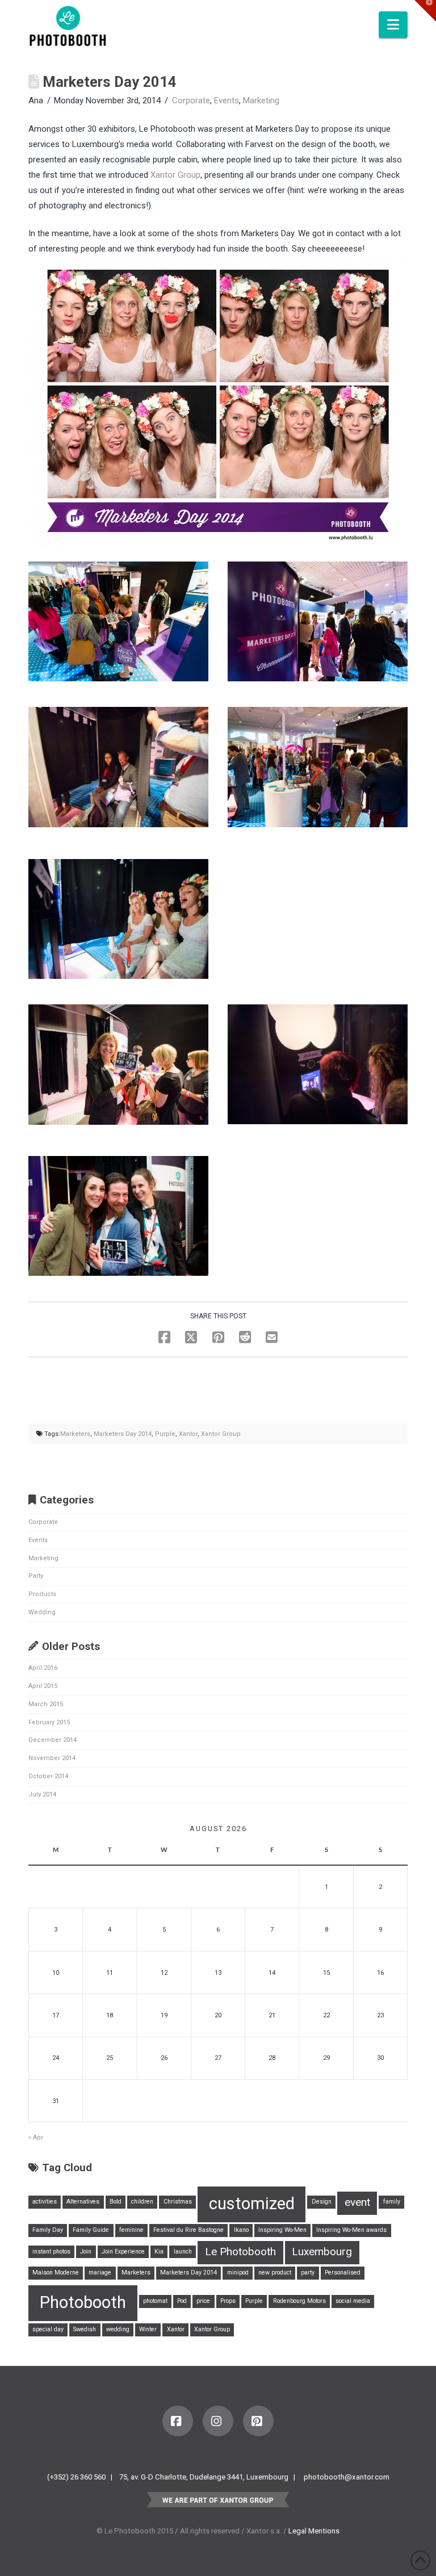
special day (48, 2329)
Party (36, 1576)
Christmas (178, 2202)
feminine (131, 2230)
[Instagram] (218, 2421)
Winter (148, 2329)
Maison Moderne (56, 2273)
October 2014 (48, 1776)
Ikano (241, 2230)
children (142, 2202)
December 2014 (53, 1740)
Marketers (75, 1434)
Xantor (188, 1434)
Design (322, 2202)
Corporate (191, 100)
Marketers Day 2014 (123, 1434)
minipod (238, 2273)
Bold (116, 2202)
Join (86, 2252)
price (203, 2301)
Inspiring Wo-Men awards (351, 2230)
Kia (159, 2252)
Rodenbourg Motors (299, 2301)
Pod (182, 2301)
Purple (165, 1434)
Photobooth (83, 2302)
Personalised (343, 2273)
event (357, 2202)
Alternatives (83, 2202)
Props (228, 2301)
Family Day (48, 2230)
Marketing (261, 100)
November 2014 (52, 1758)
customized (252, 2204)
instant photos (51, 2252)
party (308, 2273)
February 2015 (49, 1722)
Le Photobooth (240, 2252)
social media (353, 2301)
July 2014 (42, 1794)
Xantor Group (175, 175)
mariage (100, 2273)
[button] (393, 25)
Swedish (85, 2329)
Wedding (42, 1612)
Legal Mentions (314, 2531)
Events (227, 100)
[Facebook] (178, 2421)
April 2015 (43, 1686)
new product (275, 2273)
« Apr (36, 2137)
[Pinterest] (258, 2421)
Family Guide (91, 2230)
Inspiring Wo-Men (282, 2230)
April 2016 (43, 1668)
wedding (118, 2329)
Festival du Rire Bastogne (188, 2230)
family (392, 2202)
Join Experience (123, 2252)
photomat (155, 2301)
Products (42, 1594)
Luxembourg (322, 2252)
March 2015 (46, 1704)
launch (183, 2252)
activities (45, 2202)
